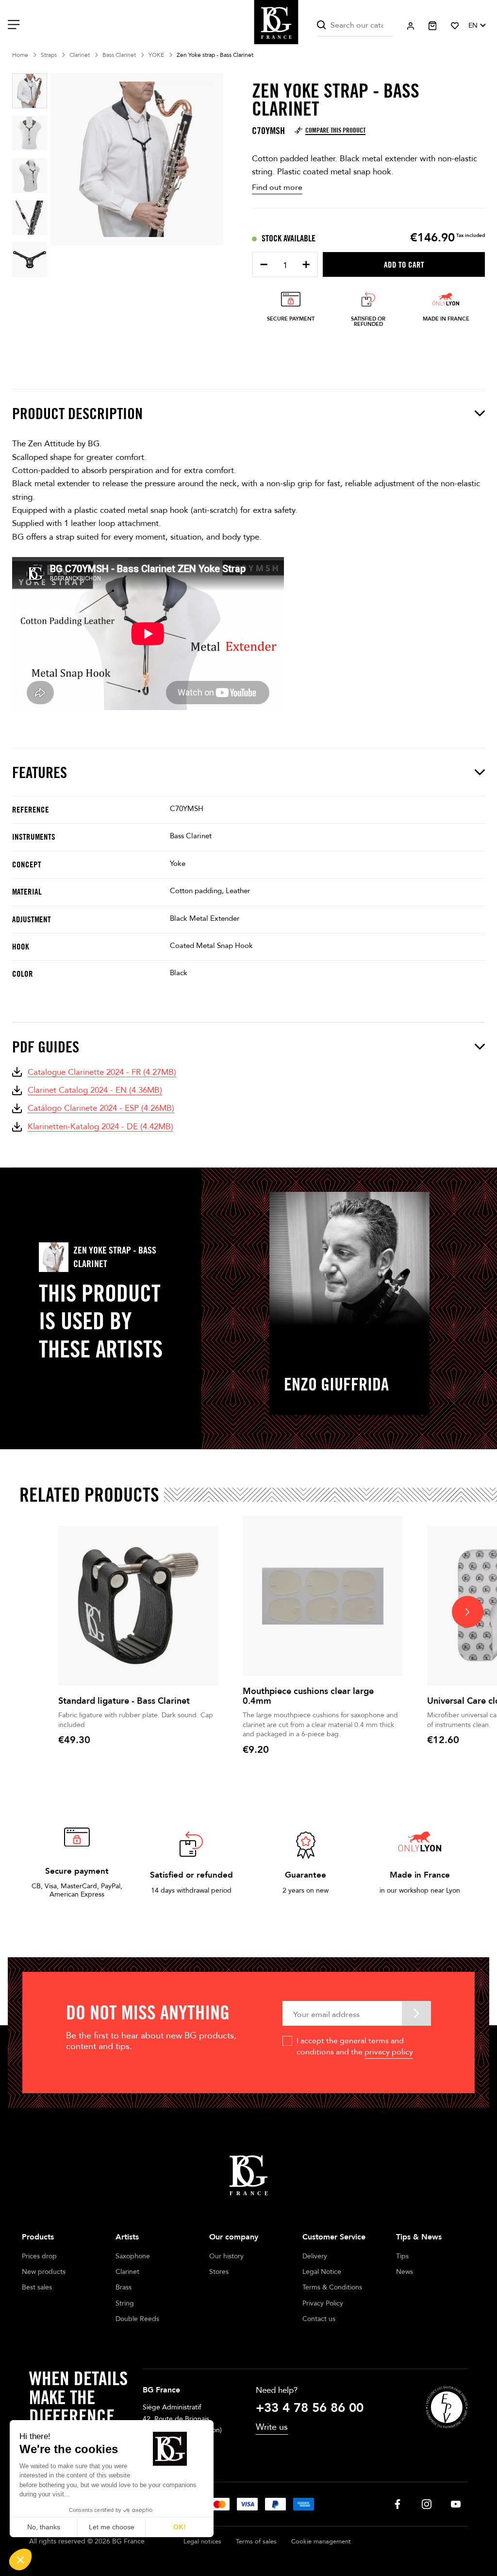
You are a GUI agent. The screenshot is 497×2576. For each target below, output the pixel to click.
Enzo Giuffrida (336, 1384)
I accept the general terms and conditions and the (355, 2046)
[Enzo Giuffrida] (349, 1259)
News (405, 2272)
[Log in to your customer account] (411, 26)
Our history (226, 2256)
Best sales (37, 2287)
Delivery (315, 2256)
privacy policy (389, 2052)
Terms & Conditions (332, 2287)
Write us (272, 2427)
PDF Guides (46, 1047)
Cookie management (321, 2542)
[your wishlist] (455, 26)
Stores (219, 2272)
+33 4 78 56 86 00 (310, 2408)
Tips (402, 2256)
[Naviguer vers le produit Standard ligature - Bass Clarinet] (138, 1606)
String (125, 2303)
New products (44, 2272)
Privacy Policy (323, 2303)
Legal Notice (322, 2272)
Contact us (319, 2319)
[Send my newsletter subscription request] (416, 2013)
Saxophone (133, 2256)
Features (40, 772)
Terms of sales (256, 2542)
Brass (124, 2287)
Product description (77, 413)
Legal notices (202, 2542)
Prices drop (39, 2256)
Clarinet (127, 2272)
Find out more (277, 187)
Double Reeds (137, 2319)
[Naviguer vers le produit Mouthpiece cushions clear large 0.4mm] (323, 1596)
